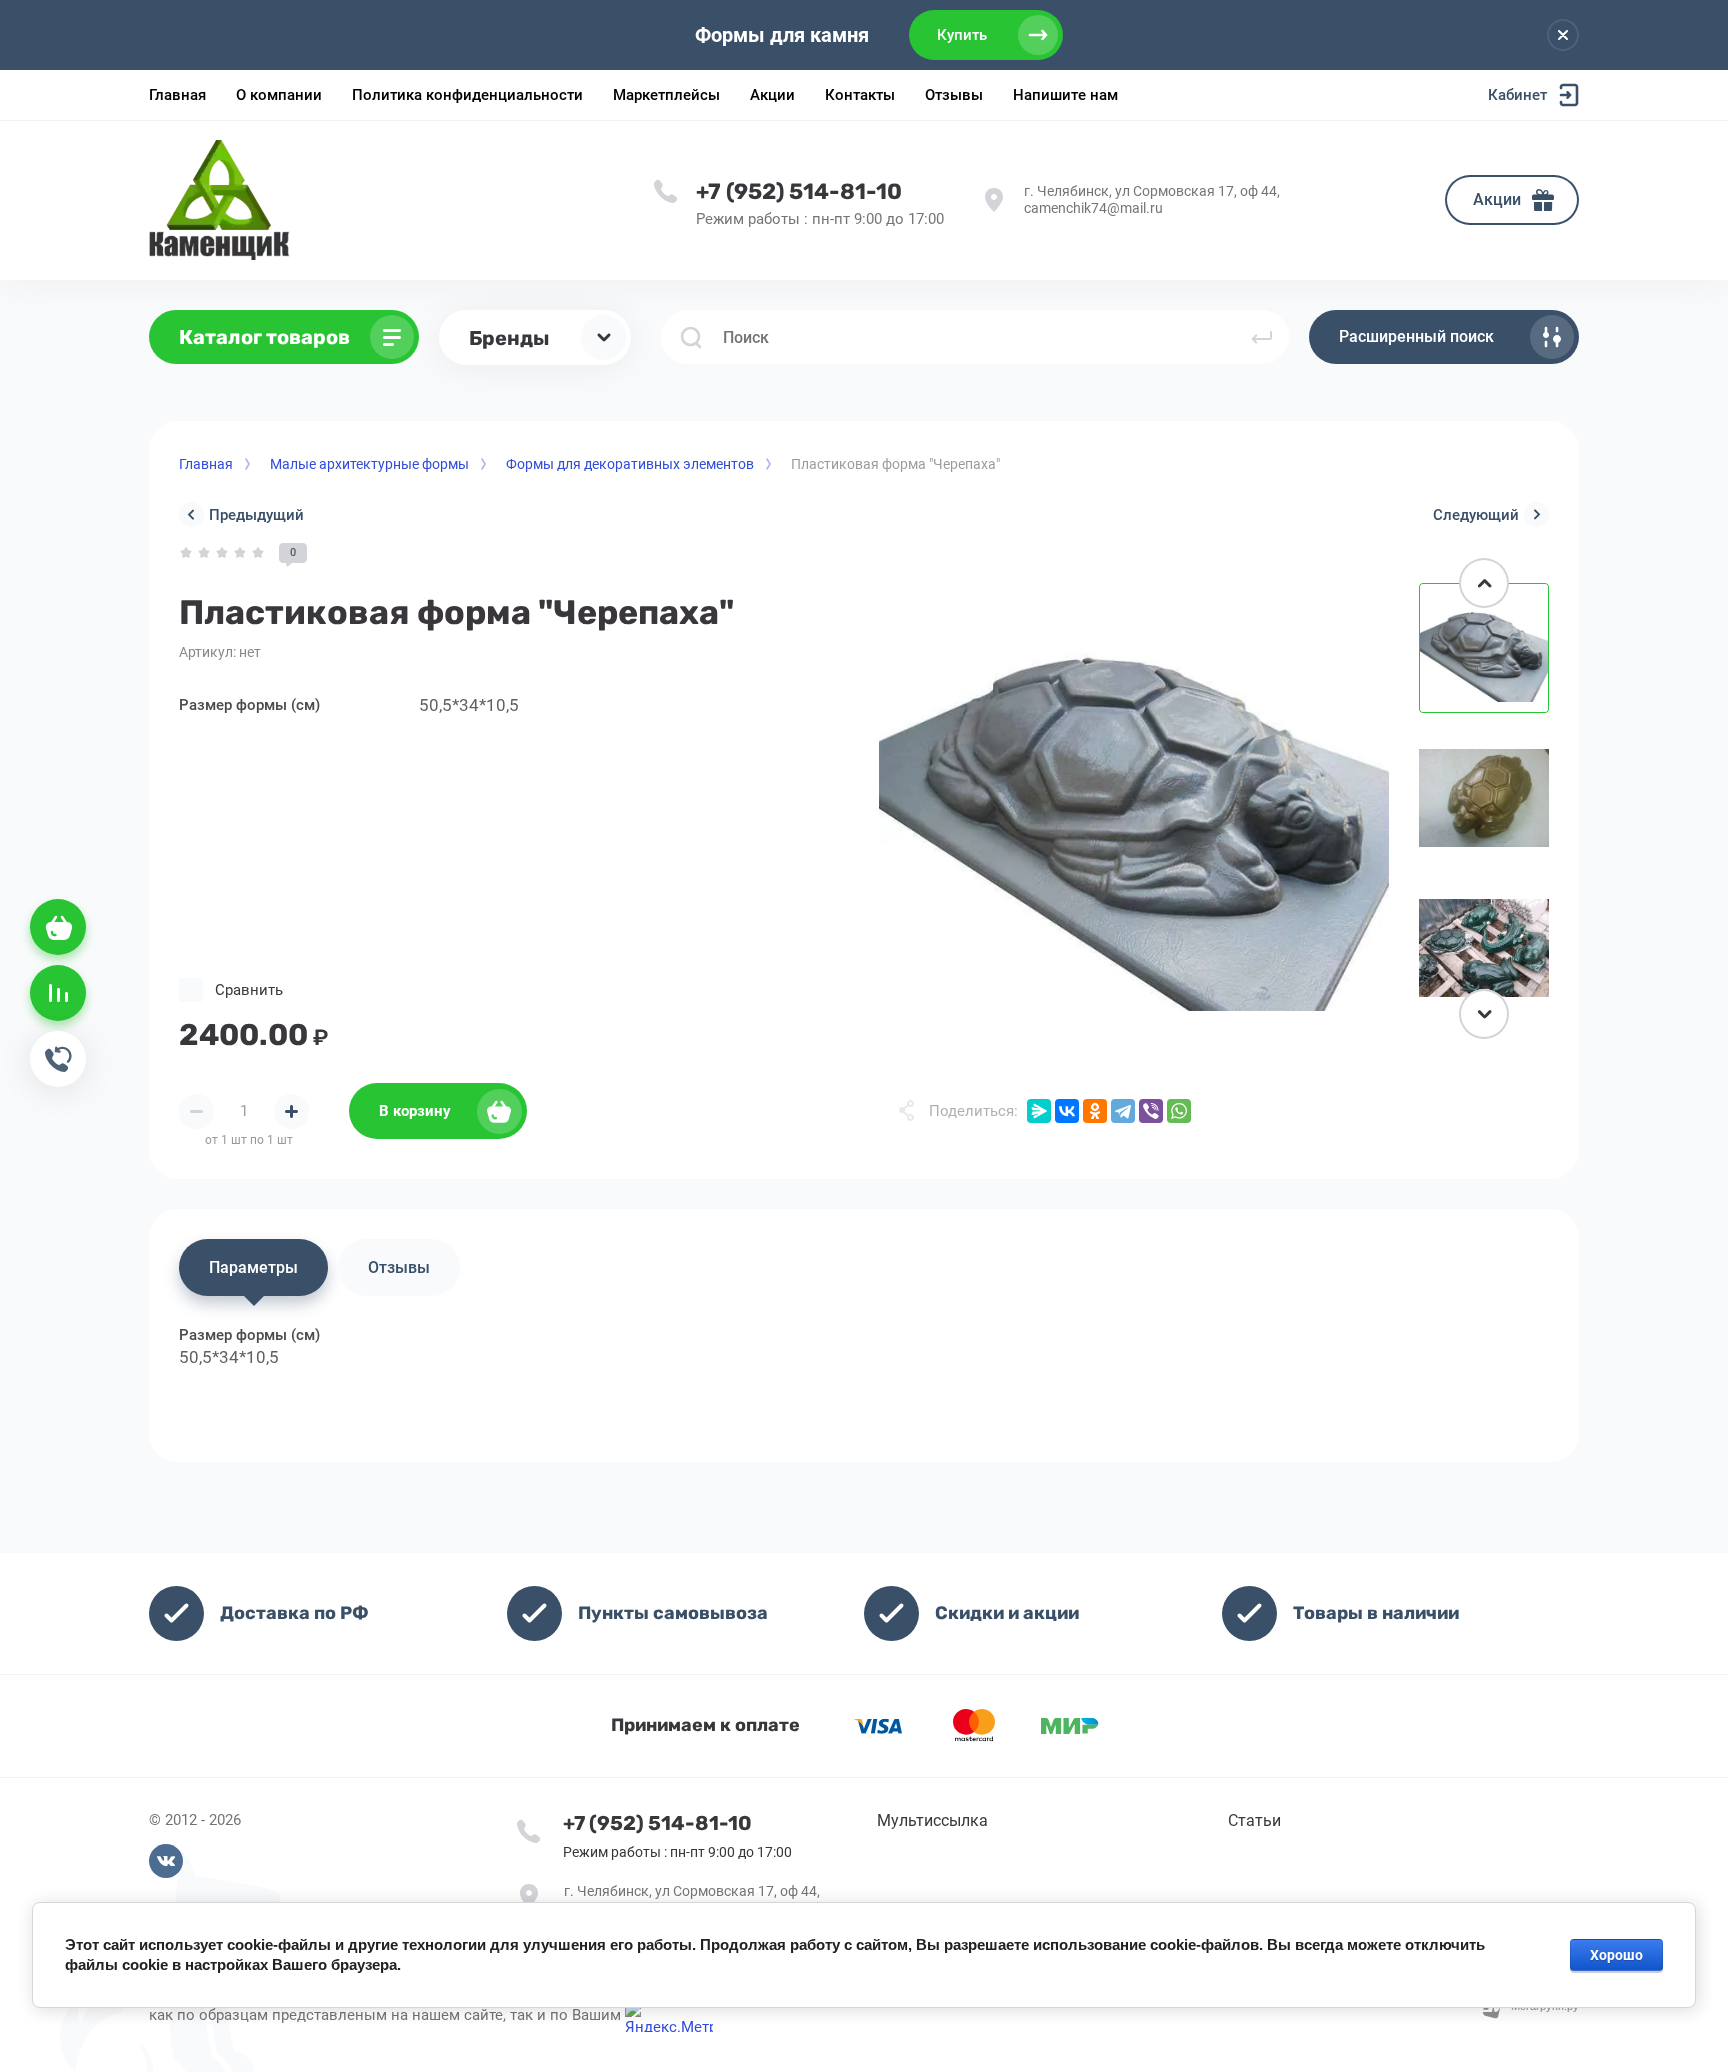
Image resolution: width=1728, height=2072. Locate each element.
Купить (962, 35)
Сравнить (249, 990)
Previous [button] (1484, 583)
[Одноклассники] (1095, 1111)
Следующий (1476, 515)
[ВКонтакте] (1067, 1111)
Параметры (253, 1267)
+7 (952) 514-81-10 (799, 191)
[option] (1134, 798)
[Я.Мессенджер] (1039, 1111)
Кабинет (1517, 95)
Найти (1262, 337)
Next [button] (1484, 1014)
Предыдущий (256, 515)
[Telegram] (1123, 1111)
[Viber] (1151, 1111)
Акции (1497, 199)
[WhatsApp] (1179, 1111)
